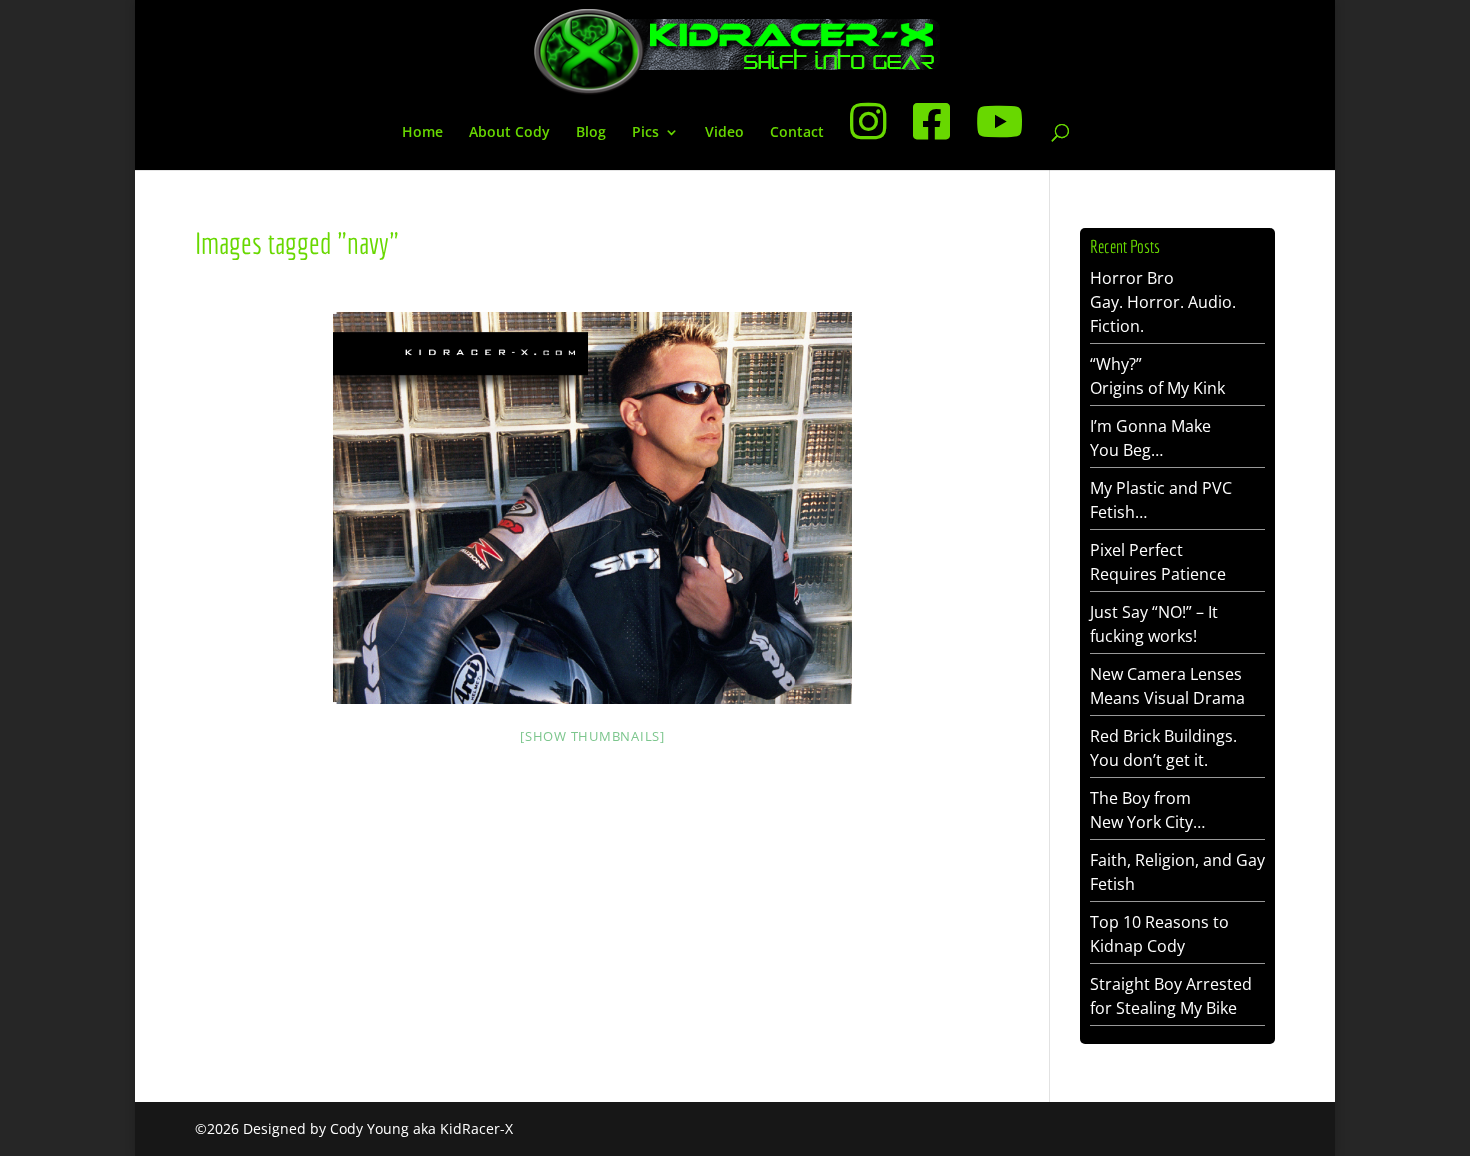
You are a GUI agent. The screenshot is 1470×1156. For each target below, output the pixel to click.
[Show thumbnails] (592, 736)
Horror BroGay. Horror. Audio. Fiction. (1163, 302)
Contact (797, 133)
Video (724, 133)
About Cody (509, 133)
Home (422, 133)
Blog (591, 133)
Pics (645, 133)
